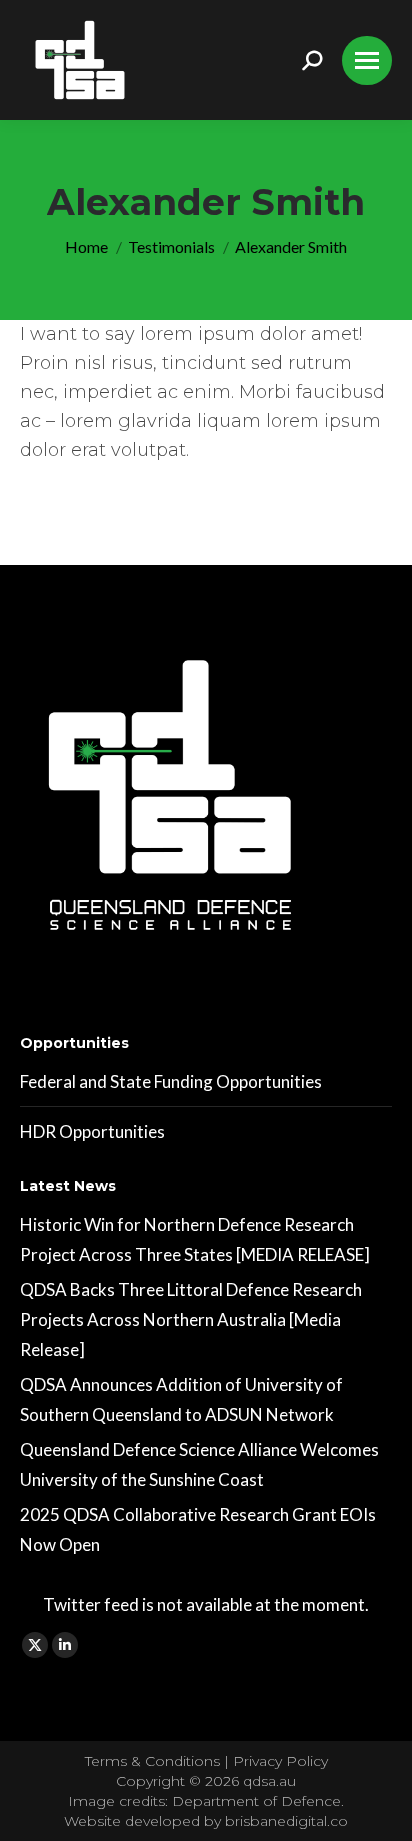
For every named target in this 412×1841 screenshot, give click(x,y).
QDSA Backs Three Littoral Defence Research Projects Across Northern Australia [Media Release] (191, 1319)
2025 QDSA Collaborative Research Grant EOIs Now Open (198, 1529)
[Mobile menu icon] (367, 60)
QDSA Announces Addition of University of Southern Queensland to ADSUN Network (181, 1399)
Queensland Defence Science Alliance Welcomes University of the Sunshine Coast (199, 1464)
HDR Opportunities (92, 1131)
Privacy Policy (280, 1761)
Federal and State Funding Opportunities (171, 1081)
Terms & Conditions (154, 1761)
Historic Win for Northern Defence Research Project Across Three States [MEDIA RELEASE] (195, 1239)
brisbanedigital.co (286, 1821)
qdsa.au (269, 1781)
